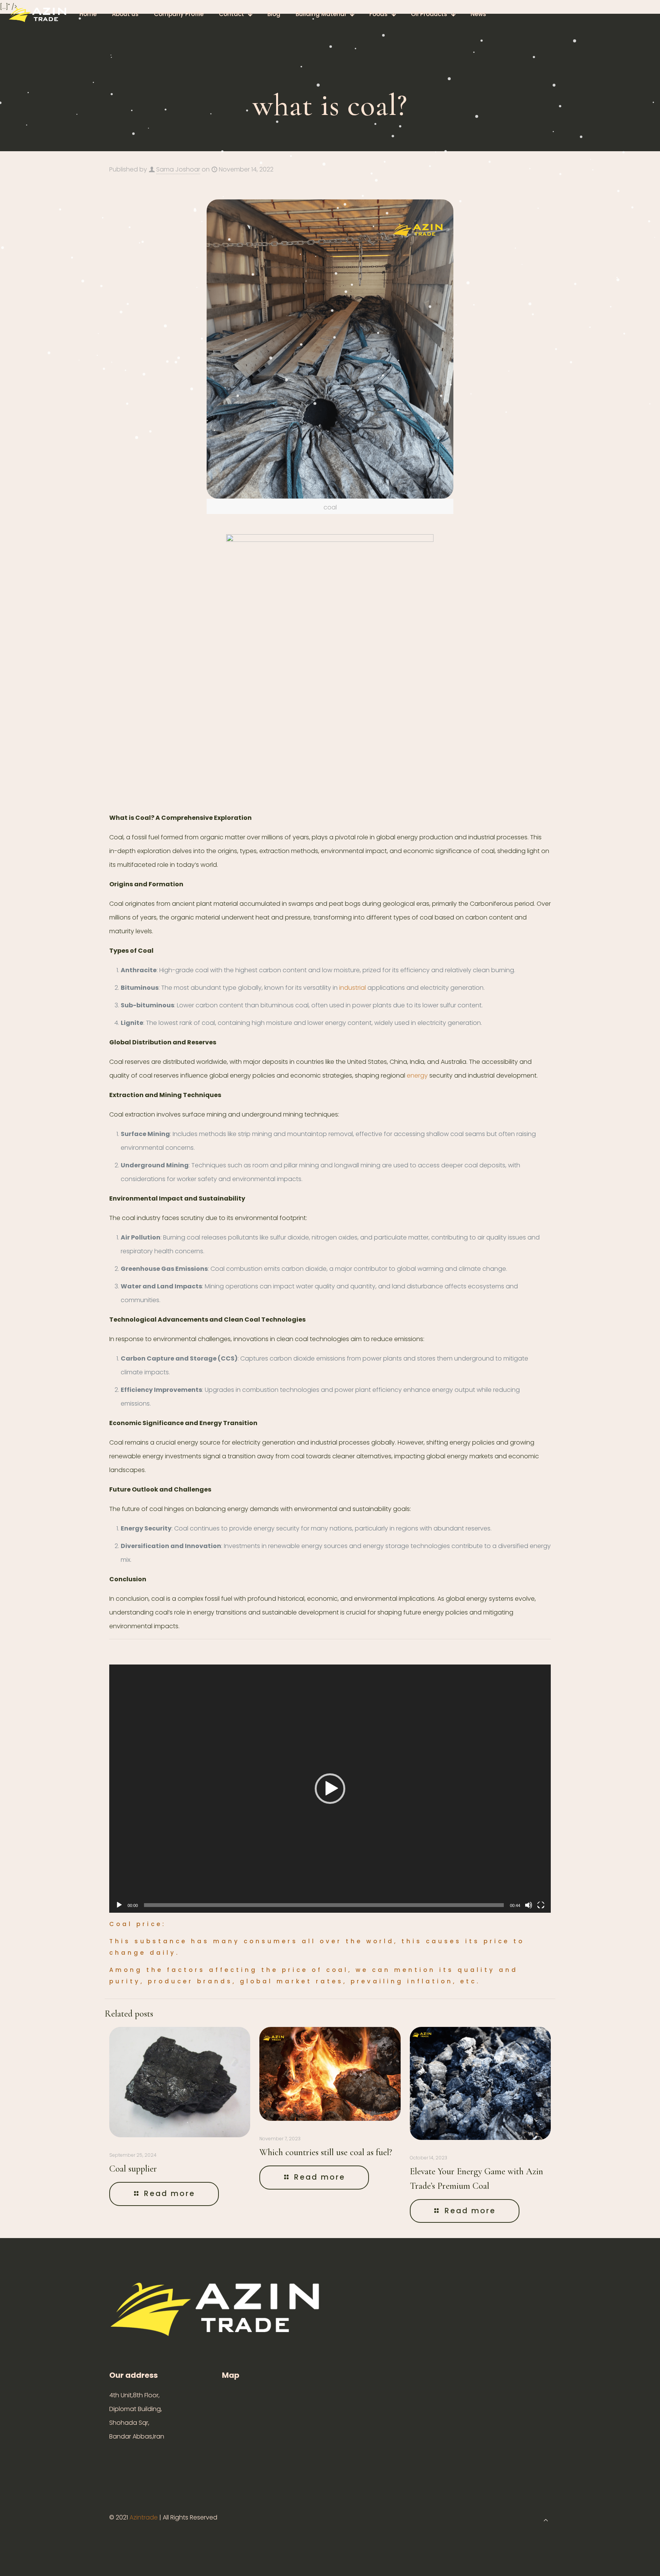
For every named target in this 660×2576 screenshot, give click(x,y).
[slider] (324, 1905)
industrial (353, 988)
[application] (330, 1789)
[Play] (119, 1905)
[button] (330, 1789)
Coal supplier (133, 2169)
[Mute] (529, 1905)
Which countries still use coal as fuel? (326, 2152)
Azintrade (144, 2517)
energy (417, 1075)
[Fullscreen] (541, 1905)
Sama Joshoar (178, 169)
